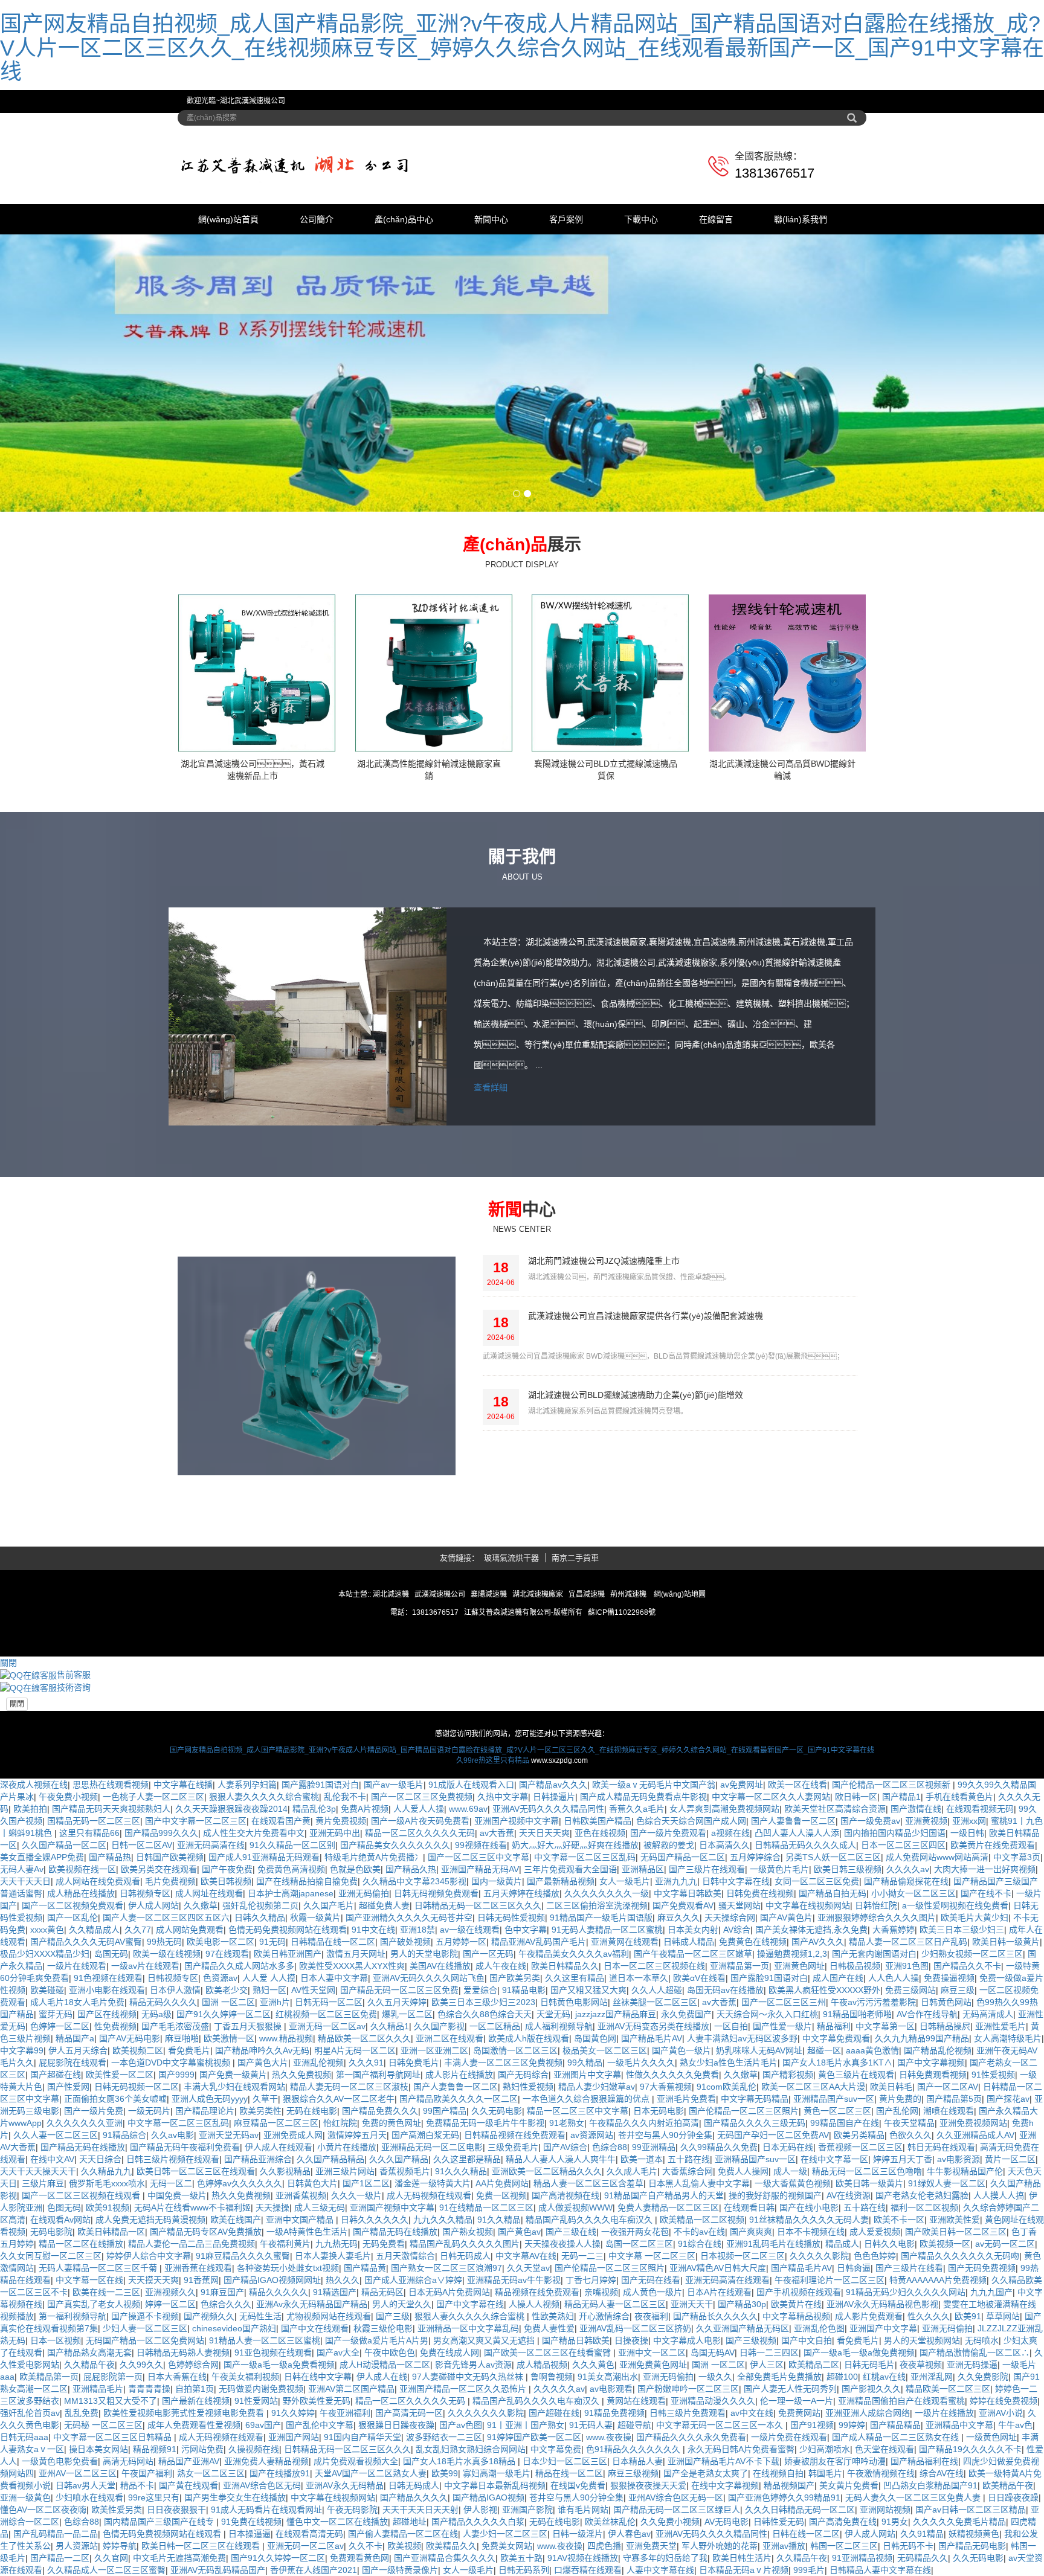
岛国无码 (111, 1954)
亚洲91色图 (907, 1966)
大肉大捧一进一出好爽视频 (985, 1869)
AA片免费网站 (502, 2183)
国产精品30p (742, 2304)
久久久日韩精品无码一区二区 (800, 2510)
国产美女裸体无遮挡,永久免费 (811, 1930)
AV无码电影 (727, 2522)
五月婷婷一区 (461, 1942)
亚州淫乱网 (932, 2377)
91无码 (272, 1942)
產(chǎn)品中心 (404, 219)
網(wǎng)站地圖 (680, 1594)
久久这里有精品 (575, 1978)
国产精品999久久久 (161, 1833)
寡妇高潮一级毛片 (497, 2473)
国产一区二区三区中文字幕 (478, 1857)
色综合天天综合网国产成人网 (691, 1821)
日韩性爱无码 (779, 2522)
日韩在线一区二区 (806, 2534)
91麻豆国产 (222, 2292)
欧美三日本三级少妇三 (962, 1930)
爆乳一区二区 (407, 2014)
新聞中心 (491, 219)
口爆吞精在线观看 (588, 2570)
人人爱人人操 (419, 1809)
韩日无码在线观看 (941, 2147)
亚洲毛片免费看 (686, 2099)
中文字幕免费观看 (836, 2038)
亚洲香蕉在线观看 (198, 2268)
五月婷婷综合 (755, 1857)
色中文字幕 (526, 1930)
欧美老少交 (227, 1990)
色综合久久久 (226, 2304)
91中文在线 (373, 1930)
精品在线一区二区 (569, 2473)
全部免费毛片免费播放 (779, 2377)
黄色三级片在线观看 (856, 2075)
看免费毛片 (189, 2050)
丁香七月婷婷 (591, 2280)
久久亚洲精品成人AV (975, 2135)
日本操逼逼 (250, 2534)
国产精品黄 (365, 2268)
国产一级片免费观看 (668, 1833)
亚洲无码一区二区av (327, 2026)
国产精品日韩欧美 (576, 2340)
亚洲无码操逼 (972, 2365)
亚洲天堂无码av (229, 2135)
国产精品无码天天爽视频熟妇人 (111, 1809)
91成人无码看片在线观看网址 (266, 2510)
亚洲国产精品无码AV (480, 1869)
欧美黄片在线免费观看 (993, 1845)
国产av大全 (338, 2352)
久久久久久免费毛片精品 (959, 2522)
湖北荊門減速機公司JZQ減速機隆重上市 (604, 1261)
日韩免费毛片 (414, 2062)
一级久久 (715, 2377)
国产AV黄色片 (786, 1918)
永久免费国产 (686, 2014)
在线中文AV (52, 2159)
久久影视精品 (285, 2171)
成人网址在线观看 (209, 1893)
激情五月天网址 (356, 1954)
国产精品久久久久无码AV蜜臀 (86, 1942)
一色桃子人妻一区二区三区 (153, 1797)
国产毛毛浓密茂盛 (175, 2026)
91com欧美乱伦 (727, 2087)
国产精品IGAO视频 (488, 2497)
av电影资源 (959, 2159)
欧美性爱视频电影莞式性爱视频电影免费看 (185, 2413)
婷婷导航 (120, 2546)
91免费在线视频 (251, 2522)
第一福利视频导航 (72, 2316)
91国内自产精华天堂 (362, 2437)
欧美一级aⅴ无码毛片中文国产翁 (654, 1785)
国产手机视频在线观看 (799, 2292)
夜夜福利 (651, 2316)
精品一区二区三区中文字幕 (578, 2111)
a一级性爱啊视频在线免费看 (955, 1905)
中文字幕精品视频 (796, 2316)
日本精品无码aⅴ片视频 (744, 2570)
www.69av (468, 1809)
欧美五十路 (521, 2558)
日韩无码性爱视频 (511, 1918)
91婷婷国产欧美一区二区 (534, 2437)
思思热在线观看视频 (111, 1785)
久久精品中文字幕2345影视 (414, 1881)
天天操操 (272, 2207)
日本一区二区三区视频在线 (654, 1966)
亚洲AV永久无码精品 (345, 2485)
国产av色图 (461, 2425)
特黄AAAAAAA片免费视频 (938, 2280)
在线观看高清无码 (309, 2534)
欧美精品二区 (814, 2365)
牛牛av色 (1015, 2425)
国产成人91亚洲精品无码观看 (264, 1857)
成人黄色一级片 (652, 2292)
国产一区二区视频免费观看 (72, 1905)
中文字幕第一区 (885, 2026)
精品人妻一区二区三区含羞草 (588, 2183)
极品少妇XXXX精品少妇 (45, 1954)
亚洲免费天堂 (651, 2546)
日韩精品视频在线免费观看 (515, 2135)
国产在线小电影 (809, 2207)
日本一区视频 (56, 2340)
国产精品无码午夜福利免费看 (185, 2147)
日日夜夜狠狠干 (176, 2510)
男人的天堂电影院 (424, 1954)
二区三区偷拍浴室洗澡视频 (597, 1905)
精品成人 (842, 2244)
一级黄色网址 (991, 2437)
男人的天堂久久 (402, 2304)
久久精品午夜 (89, 2365)
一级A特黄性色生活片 (307, 2232)
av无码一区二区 (1005, 2244)
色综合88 (610, 2147)
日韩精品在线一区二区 (333, 1942)
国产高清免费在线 (843, 2522)
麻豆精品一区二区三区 (276, 2123)
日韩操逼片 (554, 1797)
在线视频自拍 (778, 2473)
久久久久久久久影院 (486, 2413)
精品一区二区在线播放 (81, 2244)
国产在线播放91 (280, 2473)
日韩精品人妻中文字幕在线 (880, 2570)
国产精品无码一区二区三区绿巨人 (677, 2510)
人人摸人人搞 (999, 2195)
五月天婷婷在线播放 (521, 1893)
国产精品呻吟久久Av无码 (262, 2050)
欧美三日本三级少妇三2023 (483, 2002)
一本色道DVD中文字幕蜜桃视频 (172, 2062)
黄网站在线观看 (636, 2401)
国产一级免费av (870, 1821)
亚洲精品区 (643, 1869)
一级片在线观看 (77, 1966)
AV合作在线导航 (927, 2014)
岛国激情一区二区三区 (515, 2050)
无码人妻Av (22, 1869)
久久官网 (111, 2558)
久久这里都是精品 (467, 2159)
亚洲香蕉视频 (301, 2195)
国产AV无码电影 (130, 2038)
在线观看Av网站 (60, 2220)
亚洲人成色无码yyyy (210, 2099)
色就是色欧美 (355, 1869)
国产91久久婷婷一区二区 (224, 2014)
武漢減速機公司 (441, 1594)
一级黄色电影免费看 (60, 2461)
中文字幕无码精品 (755, 2099)
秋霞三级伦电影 (383, 2328)
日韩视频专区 (145, 1893)
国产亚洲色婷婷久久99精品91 (784, 2497)
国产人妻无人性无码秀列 (790, 2389)
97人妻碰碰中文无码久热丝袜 (469, 2377)
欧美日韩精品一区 (111, 2232)
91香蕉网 (201, 2280)
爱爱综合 (480, 1990)
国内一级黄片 (497, 1881)
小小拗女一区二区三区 (913, 1893)
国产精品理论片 (205, 2111)
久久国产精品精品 (330, 2159)
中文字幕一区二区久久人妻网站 (771, 1797)
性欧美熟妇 (553, 2316)
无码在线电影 (312, 2111)
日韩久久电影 (889, 2244)
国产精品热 (110, 1857)
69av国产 (263, 2425)
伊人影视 (480, 2510)
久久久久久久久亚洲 (85, 2123)
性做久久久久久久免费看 (672, 2075)
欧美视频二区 (138, 2050)
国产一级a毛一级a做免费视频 (859, 2352)
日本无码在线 (788, 2147)
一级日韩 (967, 1833)
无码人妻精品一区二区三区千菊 (99, 2268)
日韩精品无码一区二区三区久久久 (478, 1905)
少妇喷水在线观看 (89, 2497)
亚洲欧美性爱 (955, 2220)
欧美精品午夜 (1008, 2485)
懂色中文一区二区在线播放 (337, 2522)
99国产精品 (445, 2111)
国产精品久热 (411, 1869)
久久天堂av (528, 2268)
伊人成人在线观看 (279, 2147)
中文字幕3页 (1017, 1857)
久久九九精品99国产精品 (922, 2038)
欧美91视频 (108, 2207)
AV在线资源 (849, 2195)
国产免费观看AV (683, 1905)
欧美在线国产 (236, 2220)
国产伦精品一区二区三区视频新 (892, 1785)
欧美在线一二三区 (106, 2292)
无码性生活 (260, 2316)
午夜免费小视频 (68, 1797)
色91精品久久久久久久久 (634, 2449)
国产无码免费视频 (982, 2268)
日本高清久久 (724, 1845)
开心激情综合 (604, 2316)
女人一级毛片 (625, 1881)
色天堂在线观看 (884, 2449)
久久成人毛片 (632, 2171)
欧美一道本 (642, 2159)
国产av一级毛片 (394, 1785)
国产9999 (176, 2075)
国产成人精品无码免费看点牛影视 (643, 1797)
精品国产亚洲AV (189, 2461)
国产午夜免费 (227, 1869)
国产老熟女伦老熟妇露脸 (922, 2195)
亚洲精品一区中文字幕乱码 (468, 2328)
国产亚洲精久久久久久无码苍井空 (409, 1918)
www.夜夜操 (609, 2437)
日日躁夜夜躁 (1013, 2497)
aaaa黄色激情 (872, 2050)
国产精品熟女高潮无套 (89, 2352)
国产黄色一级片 (681, 2050)
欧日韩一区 (856, 1797)
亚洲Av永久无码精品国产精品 (312, 2304)
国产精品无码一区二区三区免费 (399, 1990)
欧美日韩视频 (226, 1881)
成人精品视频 (542, 2365)
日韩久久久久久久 (375, 2220)
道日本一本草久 (639, 1978)
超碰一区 (824, 2050)
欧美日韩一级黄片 (1006, 1942)
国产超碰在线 (56, 2075)
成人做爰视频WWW (575, 2207)
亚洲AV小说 (1001, 2413)
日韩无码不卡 (908, 2546)
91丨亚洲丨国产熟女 (526, 2425)
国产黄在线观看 (188, 2485)
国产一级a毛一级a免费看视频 (279, 2365)
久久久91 (366, 2062)
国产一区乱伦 (72, 1918)
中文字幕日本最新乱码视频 (495, 2485)
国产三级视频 (751, 2340)
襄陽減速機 (490, 1594)
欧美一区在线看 (797, 1785)
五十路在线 (689, 2159)
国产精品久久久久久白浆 (478, 2522)
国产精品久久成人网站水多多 (239, 1966)
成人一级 (790, 2171)
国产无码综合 (523, 2075)
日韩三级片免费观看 (688, 2413)
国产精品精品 (895, 2425)
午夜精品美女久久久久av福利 (574, 1954)
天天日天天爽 (544, 1833)
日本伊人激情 (175, 1990)
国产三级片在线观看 (707, 1869)
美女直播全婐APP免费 (42, 1857)
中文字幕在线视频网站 (808, 1905)
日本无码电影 (659, 2111)
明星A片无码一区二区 (355, 2050)
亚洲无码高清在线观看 (727, 2280)
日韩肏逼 (854, 2268)
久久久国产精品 (399, 2159)
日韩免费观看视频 (933, 2075)
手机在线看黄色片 (959, 1797)
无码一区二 (171, 2183)
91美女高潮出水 (608, 2377)
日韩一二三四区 (769, 2352)
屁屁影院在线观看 (72, 2062)
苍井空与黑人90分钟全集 (665, 2135)
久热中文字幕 (503, 1797)
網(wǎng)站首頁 (228, 219)
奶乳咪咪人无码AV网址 (759, 2050)
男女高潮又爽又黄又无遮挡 (485, 2340)
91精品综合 (124, 2135)
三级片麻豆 (43, 2183)
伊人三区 (767, 2365)
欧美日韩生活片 (742, 2558)
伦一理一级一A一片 (797, 2401)
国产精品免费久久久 (380, 2111)
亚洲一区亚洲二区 (434, 2050)
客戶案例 (566, 219)
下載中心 (641, 219)
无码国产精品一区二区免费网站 (145, 2340)
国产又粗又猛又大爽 (588, 1990)
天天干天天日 (25, 1881)
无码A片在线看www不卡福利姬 (192, 2207)
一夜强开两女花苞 (635, 2232)
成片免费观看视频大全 (356, 2461)
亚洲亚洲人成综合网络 (868, 2413)
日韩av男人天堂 (85, 2485)
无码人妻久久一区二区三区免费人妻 (914, 2497)
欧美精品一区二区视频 (702, 2220)
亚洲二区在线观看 (449, 2038)
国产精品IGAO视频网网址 (272, 2280)
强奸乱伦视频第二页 (260, 1905)
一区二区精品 (495, 2026)
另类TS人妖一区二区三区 (833, 1857)
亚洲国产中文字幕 (883, 2328)
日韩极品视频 (855, 1966)
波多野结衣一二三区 (444, 2437)
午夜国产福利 (147, 2473)
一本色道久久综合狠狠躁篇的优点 (587, 2099)
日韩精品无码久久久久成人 (805, 1845)
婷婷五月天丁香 (903, 2159)
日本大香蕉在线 (177, 2377)
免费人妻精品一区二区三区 (668, 2207)
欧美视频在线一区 (82, 1869)
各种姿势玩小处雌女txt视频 (288, 2268)
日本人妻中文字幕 (334, 1978)
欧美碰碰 (47, 1990)
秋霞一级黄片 (315, 1918)
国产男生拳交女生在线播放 (235, 2497)
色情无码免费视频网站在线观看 (288, 1930)
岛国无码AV (713, 2352)
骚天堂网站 (739, 1905)
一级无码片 (149, 2111)
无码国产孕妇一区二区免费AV (773, 2135)
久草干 (265, 2099)
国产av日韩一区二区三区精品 (971, 2510)
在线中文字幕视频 (725, 2485)
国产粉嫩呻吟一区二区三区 (688, 2389)
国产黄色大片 (263, 2062)
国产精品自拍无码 (833, 1893)
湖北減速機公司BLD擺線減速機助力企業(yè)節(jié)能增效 (636, 1395)
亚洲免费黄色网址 (653, 2365)
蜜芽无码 (56, 2014)
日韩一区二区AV (142, 1845)
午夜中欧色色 (390, 2352)
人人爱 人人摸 (269, 1978)
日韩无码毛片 (869, 2365)
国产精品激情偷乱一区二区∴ (975, 2352)
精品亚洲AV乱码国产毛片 (539, 1942)
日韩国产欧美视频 (170, 1857)
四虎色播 (604, 2546)
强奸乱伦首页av (30, 2413)
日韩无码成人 (465, 2256)
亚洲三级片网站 (345, 2171)
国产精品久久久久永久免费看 (691, 2437)
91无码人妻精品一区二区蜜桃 (607, 1930)
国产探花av (1008, 2099)
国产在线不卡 (986, 1893)
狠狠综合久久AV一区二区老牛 (339, 2099)
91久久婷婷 (293, 2413)
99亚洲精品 (654, 2147)
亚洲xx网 (969, 1821)
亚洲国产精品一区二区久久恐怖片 (464, 2389)
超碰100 (842, 2377)
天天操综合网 (730, 1918)
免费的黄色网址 (391, 2123)
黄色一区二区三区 (837, 2111)
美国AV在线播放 (440, 1966)
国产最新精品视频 (561, 1881)
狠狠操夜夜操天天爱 (648, 2485)
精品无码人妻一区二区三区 (615, 2304)
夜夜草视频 (921, 2365)
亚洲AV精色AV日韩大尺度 (718, 2268)
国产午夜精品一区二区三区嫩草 (693, 1954)
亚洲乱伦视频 (318, 2062)
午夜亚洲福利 (345, 2413)
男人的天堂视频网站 (922, 2340)
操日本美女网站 (98, 2449)
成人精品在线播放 (81, 1893)
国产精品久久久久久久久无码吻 (960, 2256)
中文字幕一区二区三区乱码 (585, 1857)
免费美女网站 (507, 2546)
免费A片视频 (365, 1809)
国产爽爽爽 (751, 2232)
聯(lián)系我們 (801, 219)
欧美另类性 (260, 2111)
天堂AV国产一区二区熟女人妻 (371, 2473)
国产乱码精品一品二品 (56, 2534)
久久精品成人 (94, 1930)
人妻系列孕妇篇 (247, 1785)
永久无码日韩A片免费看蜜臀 (741, 2449)
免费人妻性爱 (549, 2328)
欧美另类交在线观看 (159, 1869)
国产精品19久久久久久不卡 (970, 2449)
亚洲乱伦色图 (819, 2328)
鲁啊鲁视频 (552, 2377)
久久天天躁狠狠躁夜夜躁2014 (231, 1809)
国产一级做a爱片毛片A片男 (377, 2340)
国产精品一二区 (60, 2558)
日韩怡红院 (876, 1905)
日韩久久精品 (260, 1918)
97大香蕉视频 (666, 2087)
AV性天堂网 (313, 1990)
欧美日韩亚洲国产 (288, 1954)
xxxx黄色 (47, 1930)
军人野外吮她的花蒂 (720, 2546)
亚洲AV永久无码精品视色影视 (882, 2304)
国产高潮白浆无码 (425, 2135)
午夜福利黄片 (285, 2244)
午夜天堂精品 (909, 2123)
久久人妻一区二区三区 (56, 2135)
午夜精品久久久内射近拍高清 (644, 2123)
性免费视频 (115, 2026)
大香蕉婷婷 (894, 1930)
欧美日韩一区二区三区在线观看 (196, 2171)
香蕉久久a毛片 (637, 1809)
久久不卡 (366, 2546)
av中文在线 (752, 2413)
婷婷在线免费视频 (1004, 2401)
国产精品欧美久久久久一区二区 (459, 2099)
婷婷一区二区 (170, 2304)
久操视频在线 (254, 2449)
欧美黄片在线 (796, 2304)
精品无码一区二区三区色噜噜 (867, 2171)
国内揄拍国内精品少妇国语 (895, 1833)
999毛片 (809, 2570)
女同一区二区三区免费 (817, 1881)
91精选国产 (335, 2292)
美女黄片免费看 (849, 2485)
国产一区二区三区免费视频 (422, 1797)
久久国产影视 (439, 2026)
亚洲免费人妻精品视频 (266, 2461)
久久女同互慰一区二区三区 (51, 2256)
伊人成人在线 (382, 2377)
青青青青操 (149, 2389)
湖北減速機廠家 (538, 1594)
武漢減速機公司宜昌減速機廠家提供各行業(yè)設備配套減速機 (646, 1316)
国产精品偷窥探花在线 (906, 1881)
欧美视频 (404, 2546)
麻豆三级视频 (633, 2473)
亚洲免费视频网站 (973, 2123)
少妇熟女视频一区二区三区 (972, 1954)
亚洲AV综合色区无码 (262, 2485)
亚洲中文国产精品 (301, 2220)
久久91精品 (922, 2534)
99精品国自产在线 (845, 2123)
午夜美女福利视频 (245, 2377)
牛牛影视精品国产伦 (965, 2171)
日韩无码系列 (524, 2570)
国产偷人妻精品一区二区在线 (403, 2534)
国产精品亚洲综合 (258, 2159)
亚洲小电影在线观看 (107, 1990)
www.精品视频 (286, 2038)
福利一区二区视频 (924, 2207)
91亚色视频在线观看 (273, 2352)
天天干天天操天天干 (38, 2171)
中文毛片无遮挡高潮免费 (179, 2558)
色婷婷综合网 (193, 2365)
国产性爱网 (68, 2087)
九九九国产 (991, 2292)
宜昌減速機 (588, 1594)
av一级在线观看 (470, 1930)
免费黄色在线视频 (753, 1942)
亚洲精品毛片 (98, 2389)
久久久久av (908, 1869)
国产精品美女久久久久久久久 (395, 1845)
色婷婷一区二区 (60, 2026)
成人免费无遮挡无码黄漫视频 (150, 2220)
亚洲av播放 (784, 2546)
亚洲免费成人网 (293, 2135)
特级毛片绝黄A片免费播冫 (374, 1857)
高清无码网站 (128, 2461)
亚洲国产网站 (294, 2437)
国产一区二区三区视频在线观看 (82, 2195)
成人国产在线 (838, 1978)
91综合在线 (700, 2244)
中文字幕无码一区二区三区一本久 (721, 2425)
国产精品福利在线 (924, 2461)
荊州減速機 (628, 1594)
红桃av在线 (884, 2377)
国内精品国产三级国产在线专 (160, 2522)
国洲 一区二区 (228, 2002)
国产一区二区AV (948, 2087)
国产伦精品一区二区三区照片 (744, 2111)
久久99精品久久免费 (719, 2147)
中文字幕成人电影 (687, 2340)
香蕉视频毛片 (405, 2171)
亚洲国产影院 (527, 2510)
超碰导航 (634, 2425)
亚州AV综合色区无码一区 (676, 2497)
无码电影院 (51, 2232)
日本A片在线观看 (719, 2292)
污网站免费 (202, 2449)
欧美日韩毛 (891, 2087)
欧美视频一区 (945, 2244)
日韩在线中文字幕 (318, 2377)
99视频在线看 (481, 1845)
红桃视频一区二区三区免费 (326, 2014)
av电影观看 (611, 2389)
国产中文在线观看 (315, 2328)
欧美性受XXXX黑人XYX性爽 (352, 1966)
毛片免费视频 (170, 1881)
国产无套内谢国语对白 (874, 1954)
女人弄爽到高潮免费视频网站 (724, 1809)
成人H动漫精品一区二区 (385, 2365)
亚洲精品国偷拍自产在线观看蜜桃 (901, 2401)
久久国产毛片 (329, 1905)
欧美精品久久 (451, 2546)
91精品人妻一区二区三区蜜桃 (265, 2340)
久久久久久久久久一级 (607, 1893)
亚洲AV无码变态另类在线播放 (653, 2026)
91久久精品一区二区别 (292, 1845)
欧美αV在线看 (699, 1978)
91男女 (895, 2522)
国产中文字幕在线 (470, 2304)
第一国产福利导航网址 (378, 2075)
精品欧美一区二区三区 (948, 2389)
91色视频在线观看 (108, 1978)
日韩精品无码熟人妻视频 (183, 2352)
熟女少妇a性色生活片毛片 (729, 2062)
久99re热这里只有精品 (493, 1760)
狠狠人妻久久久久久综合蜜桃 (264, 1797)
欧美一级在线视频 (167, 1954)
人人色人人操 (894, 1978)
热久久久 (343, 2280)
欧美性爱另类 (117, 2510)
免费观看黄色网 (359, 2558)
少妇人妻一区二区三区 (145, 2328)
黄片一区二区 (1010, 2159)
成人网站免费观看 (190, 1930)
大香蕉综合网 (688, 2171)
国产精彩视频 (788, 2075)
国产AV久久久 (818, 1942)
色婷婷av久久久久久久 (240, 2183)
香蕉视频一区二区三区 (860, 2147)
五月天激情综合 (405, 2256)
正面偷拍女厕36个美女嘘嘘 (115, 2099)
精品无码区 (382, 2292)
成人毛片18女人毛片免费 (77, 2002)
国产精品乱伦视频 (938, 2050)
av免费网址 (742, 1785)
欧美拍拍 (30, 1809)
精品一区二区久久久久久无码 (420, 1833)
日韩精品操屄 (945, 2026)
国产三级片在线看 (909, 2268)
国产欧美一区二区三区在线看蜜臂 (549, 2352)
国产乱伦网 (897, 2111)
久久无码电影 (497, 2111)
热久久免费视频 (301, 2075)
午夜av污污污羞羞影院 (873, 2002)
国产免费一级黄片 (233, 2075)
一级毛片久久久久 (641, 2062)
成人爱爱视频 (875, 2232)
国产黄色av (519, 2232)
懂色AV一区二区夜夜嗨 (43, 2510)
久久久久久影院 (819, 2256)
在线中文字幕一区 (834, 2159)
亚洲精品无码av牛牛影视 (514, 2280)
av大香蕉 (497, 1833)
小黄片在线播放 (347, 2147)
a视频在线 (730, 1833)
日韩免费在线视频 (760, 1893)
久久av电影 (172, 2135)
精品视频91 (155, 2449)
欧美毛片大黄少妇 (975, 1918)
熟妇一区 (269, 1990)
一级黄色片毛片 (779, 1869)
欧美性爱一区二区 (120, 2075)
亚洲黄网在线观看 (625, 1942)
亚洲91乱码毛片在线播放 (773, 2244)
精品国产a (75, 2038)
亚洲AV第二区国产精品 (351, 2389)
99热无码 (164, 1942)
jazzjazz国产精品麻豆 (616, 2014)
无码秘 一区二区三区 (103, 2425)
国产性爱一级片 (782, 2026)
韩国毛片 (825, 2473)
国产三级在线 (571, 2232)
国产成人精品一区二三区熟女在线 (897, 2437)
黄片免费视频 (341, 1821)
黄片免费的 (900, 2099)
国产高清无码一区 (409, 2413)
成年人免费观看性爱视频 (194, 2425)
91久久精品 (499, 2220)
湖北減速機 (391, 1594)
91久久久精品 (461, 2171)
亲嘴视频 (601, 2292)
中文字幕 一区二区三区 (652, 2256)
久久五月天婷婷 (397, 2002)
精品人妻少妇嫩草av (597, 2087)
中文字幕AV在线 (526, 2256)
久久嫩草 (201, 1905)
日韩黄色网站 (946, 2002)
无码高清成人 (988, 2014)
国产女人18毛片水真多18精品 (460, 2461)
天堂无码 (553, 2014)
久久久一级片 (356, 2195)
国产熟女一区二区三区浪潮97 (446, 2268)
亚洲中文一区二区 (652, 2352)
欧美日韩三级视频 (848, 1869)
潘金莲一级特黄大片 (433, 2183)
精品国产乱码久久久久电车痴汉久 (590, 2220)
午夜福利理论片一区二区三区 (830, 2280)
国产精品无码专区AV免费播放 (206, 2232)
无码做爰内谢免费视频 (261, 2389)
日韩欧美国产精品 (598, 1821)
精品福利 (834, 2026)
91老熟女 (567, 2123)
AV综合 (737, 1930)
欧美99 (445, 2473)
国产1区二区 (366, 2183)
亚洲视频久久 (170, 2292)
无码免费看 (384, 2244)
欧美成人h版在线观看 (529, 2038)
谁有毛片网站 (583, 2510)
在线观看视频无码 (980, 1809)
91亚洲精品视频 (862, 2558)
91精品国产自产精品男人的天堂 (664, 2195)
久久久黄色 (593, 2365)
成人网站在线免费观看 (98, 1881)
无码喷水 (982, 2340)
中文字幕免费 (556, 2449)
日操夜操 (631, 2340)
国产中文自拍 (807, 2340)
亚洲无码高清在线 (211, 1845)
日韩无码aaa (24, 2437)
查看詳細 (491, 1087)
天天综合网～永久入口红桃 (767, 2014)
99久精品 (585, 2062)
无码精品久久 (923, 2558)
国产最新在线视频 (196, 2401)
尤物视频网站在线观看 (329, 2316)
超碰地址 (410, 2522)
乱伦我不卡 (345, 1797)
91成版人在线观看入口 (471, 1785)
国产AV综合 (565, 2147)
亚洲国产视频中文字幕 (517, 1821)
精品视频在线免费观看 (537, 2292)
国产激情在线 (916, 1809)
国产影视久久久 (871, 2389)
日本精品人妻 (637, 2461)
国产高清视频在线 (565, 2195)
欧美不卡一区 (899, 2220)
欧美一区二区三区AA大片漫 (813, 2087)
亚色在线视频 (600, 1833)
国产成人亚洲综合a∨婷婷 (413, 2280)
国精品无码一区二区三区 (94, 1821)
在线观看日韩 (749, 2207)
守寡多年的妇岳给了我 (665, 2558)
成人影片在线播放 (459, 2075)
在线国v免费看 (578, 2485)
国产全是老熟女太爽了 (706, 2473)
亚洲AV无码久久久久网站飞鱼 (429, 1978)
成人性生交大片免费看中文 (254, 1833)
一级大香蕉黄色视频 (793, 2183)
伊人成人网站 (153, 1905)
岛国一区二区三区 (639, 2244)
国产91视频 (812, 2425)
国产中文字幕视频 (931, 2062)
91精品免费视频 (614, 2413)
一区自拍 (731, 2026)
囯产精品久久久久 (414, 2497)
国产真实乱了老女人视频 (94, 2304)
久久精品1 (390, 2026)
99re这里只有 (154, 2497)
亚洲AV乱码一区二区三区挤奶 (635, 2328)
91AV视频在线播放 (583, 2558)
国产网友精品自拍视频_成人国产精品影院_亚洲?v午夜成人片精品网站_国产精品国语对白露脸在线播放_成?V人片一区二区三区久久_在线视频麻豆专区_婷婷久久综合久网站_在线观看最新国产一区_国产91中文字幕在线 (522, 48)
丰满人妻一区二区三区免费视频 (503, 2062)
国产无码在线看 (651, 2280)
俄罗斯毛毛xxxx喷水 (107, 2183)
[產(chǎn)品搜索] (852, 114)
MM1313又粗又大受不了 (111, 2401)
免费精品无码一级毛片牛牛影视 (485, 2123)
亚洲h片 (275, 2002)
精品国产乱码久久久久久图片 (465, 2244)
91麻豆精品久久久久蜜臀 (243, 2256)
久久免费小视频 (670, 2522)
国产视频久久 (209, 2316)
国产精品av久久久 (553, 1785)
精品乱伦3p (314, 1809)
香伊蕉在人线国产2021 (314, 2570)
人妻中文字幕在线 (660, 2570)
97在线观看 (227, 1954)
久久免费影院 (983, 2377)
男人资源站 (77, 2546)
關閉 (17, 1704)
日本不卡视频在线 (811, 2232)
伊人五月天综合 (78, 2050)
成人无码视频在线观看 (429, 2195)
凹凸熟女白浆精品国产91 (930, 2485)
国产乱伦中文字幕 (320, 2425)
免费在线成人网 (449, 2352)
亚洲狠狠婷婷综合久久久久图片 (877, 1918)
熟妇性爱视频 (528, 2087)
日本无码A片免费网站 (449, 2292)
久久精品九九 (106, 2171)
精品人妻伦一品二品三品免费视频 (192, 2244)
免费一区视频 (501, 2195)
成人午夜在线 (501, 1966)
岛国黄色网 (595, 2038)
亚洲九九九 (676, 1881)
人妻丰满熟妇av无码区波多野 (742, 2038)
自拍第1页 (195, 2389)
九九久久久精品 (443, 2220)
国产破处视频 (405, 1942)
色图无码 (64, 2207)
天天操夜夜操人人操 (562, 2244)
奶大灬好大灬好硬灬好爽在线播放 (575, 1845)
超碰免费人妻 (384, 1905)
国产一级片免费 (94, 2111)
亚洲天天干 (692, 2304)
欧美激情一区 (229, 2038)
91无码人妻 (591, 2425)
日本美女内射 (693, 1930)
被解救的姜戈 (669, 1845)
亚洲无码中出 (335, 1833)
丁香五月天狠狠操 (249, 2026)
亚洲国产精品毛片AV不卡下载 (723, 2461)
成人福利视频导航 (559, 2026)
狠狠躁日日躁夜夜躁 (396, 2425)
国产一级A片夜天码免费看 (420, 1821)
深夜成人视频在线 (34, 1785)
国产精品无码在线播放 (83, 2147)
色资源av (220, 1978)
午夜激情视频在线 (881, 2473)
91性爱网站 (256, 2401)
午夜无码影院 (352, 2510)
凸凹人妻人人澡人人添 (797, 1833)
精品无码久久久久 (163, 2002)
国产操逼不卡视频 (145, 2316)
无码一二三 (582, 2256)
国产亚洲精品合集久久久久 (445, 2558)
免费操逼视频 (949, 1978)
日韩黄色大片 (312, 2183)
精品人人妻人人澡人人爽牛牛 (561, 2159)
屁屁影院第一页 (113, 2377)
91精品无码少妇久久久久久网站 (906, 2292)
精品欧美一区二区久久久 (364, 2038)
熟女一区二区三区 (211, 2473)
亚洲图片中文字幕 (587, 2075)
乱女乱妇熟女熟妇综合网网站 (471, 2449)
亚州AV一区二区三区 (78, 2473)
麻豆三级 (958, 1990)
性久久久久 (929, 2316)
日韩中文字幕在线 (736, 1881)
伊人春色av (629, 2534)
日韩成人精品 (689, 1942)
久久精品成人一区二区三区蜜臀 (106, 2570)
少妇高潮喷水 (825, 2449)
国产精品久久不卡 (967, 1966)
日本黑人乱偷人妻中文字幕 (699, 2183)
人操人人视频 (534, 2304)
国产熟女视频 (468, 2232)
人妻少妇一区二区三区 (505, 2534)
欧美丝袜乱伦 (610, 2522)
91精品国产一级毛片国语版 (601, 1918)
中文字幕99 (22, 2050)
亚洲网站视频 (885, 2510)
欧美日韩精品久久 (565, 1966)
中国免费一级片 (177, 2195)
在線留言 (716, 219)
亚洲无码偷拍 (364, 1893)
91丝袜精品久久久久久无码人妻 (809, 2220)
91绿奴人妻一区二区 (947, 2183)
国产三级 (393, 2316)
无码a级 (156, 2014)
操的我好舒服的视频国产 (775, 2195)
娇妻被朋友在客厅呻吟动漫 (835, 2461)
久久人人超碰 (657, 1990)
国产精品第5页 (954, 2099)
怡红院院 (340, 2123)
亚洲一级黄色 (25, 2497)
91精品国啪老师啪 (857, 2014)
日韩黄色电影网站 (574, 2002)
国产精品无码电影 (972, 2546)
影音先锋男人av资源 (473, 2365)
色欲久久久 (910, 2135)
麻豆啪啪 (182, 2038)
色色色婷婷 (875, 2256)
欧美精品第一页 (49, 2377)
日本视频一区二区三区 (743, 2256)
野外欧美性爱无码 (317, 2401)
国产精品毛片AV (652, 2038)
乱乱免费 (82, 2413)
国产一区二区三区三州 (784, 2002)
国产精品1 (901, 1797)
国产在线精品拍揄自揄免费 (307, 1881)
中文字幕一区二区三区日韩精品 (114, 2437)
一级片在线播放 (944, 2413)
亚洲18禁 (417, 1930)
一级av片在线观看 (145, 1966)
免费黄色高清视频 (291, 1869)
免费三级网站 (910, 1990)
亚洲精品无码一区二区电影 (432, 2147)
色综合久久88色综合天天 (485, 2014)
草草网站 (1003, 2316)
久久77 (138, 1930)
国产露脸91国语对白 (320, 1785)
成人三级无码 (320, 2207)
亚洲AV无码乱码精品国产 (218, 2570)
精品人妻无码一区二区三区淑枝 (349, 2087)
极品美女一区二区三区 (605, 2050)
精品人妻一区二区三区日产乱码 (908, 1942)
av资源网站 (592, 2135)
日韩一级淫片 (578, 2534)
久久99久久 (141, 2365)
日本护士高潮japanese (291, 1893)
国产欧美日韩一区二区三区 (956, 2232)
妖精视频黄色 (974, 2534)
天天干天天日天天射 (420, 2510)
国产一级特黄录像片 (400, 2570)
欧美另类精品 (859, 2135)
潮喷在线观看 (949, 2111)
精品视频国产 (789, 2485)
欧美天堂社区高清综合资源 (835, 1809)
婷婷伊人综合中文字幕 (149, 2256)
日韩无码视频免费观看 (436, 1893)
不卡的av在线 (699, 2232)
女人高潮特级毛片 (1008, 2038)
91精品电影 (524, 1990)
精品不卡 (137, 2485)
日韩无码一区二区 (329, 2002)
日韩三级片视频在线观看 (173, 2159)
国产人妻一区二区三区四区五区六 (166, 1918)
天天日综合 (100, 2159)
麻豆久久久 (678, 1918)
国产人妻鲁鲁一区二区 (793, 1821)
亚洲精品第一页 (739, 1966)
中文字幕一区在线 (89, 2280)
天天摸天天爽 (153, 2280)
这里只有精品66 (89, 1833)
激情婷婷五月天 (357, 2135)
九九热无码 (337, 2244)
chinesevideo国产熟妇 (234, 2328)
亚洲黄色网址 (799, 1966)
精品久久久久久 (279, 2292)
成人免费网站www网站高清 (937, 1857)
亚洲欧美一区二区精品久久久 (547, 2171)
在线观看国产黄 (281, 1821)
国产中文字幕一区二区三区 (196, 1821)
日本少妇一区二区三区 (565, 2461)
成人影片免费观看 (869, 2316)
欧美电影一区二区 (221, 1942)
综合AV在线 (942, 2473)
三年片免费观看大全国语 (570, 1869)
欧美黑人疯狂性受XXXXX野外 (824, 1990)
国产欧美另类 (515, 1978)
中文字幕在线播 (183, 1785)
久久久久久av (559, 2389)
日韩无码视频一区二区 (137, 2087)
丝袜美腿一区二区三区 (655, 2002)
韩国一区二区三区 (844, 2546)
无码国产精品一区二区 (683, 1857)
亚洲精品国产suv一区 (834, 2099)
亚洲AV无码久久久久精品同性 (548, 1809)
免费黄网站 (799, 2413)
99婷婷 (852, 2425)
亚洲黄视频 (926, 1821)
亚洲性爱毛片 (1000, 2026)
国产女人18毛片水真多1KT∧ (837, 2062)
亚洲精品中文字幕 (959, 2425)
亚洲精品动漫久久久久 (713, 2401)
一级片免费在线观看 (789, 2437)
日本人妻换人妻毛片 (333, 2256)
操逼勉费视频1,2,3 (792, 1954)
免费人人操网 (743, 2171)
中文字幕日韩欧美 (688, 1893)
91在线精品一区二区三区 (486, 2207)
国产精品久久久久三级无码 (755, 2123)
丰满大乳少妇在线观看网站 (234, 2087)
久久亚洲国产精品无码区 (743, 2328)
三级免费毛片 (513, 2147)
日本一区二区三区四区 (903, 1845)
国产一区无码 (488, 1954)
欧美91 (968, 2316)
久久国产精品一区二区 (64, 1845)
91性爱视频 (993, 2075)
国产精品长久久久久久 (715, 2316)
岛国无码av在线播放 (725, 1990)
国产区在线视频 (107, 2014)
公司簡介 (317, 219)
